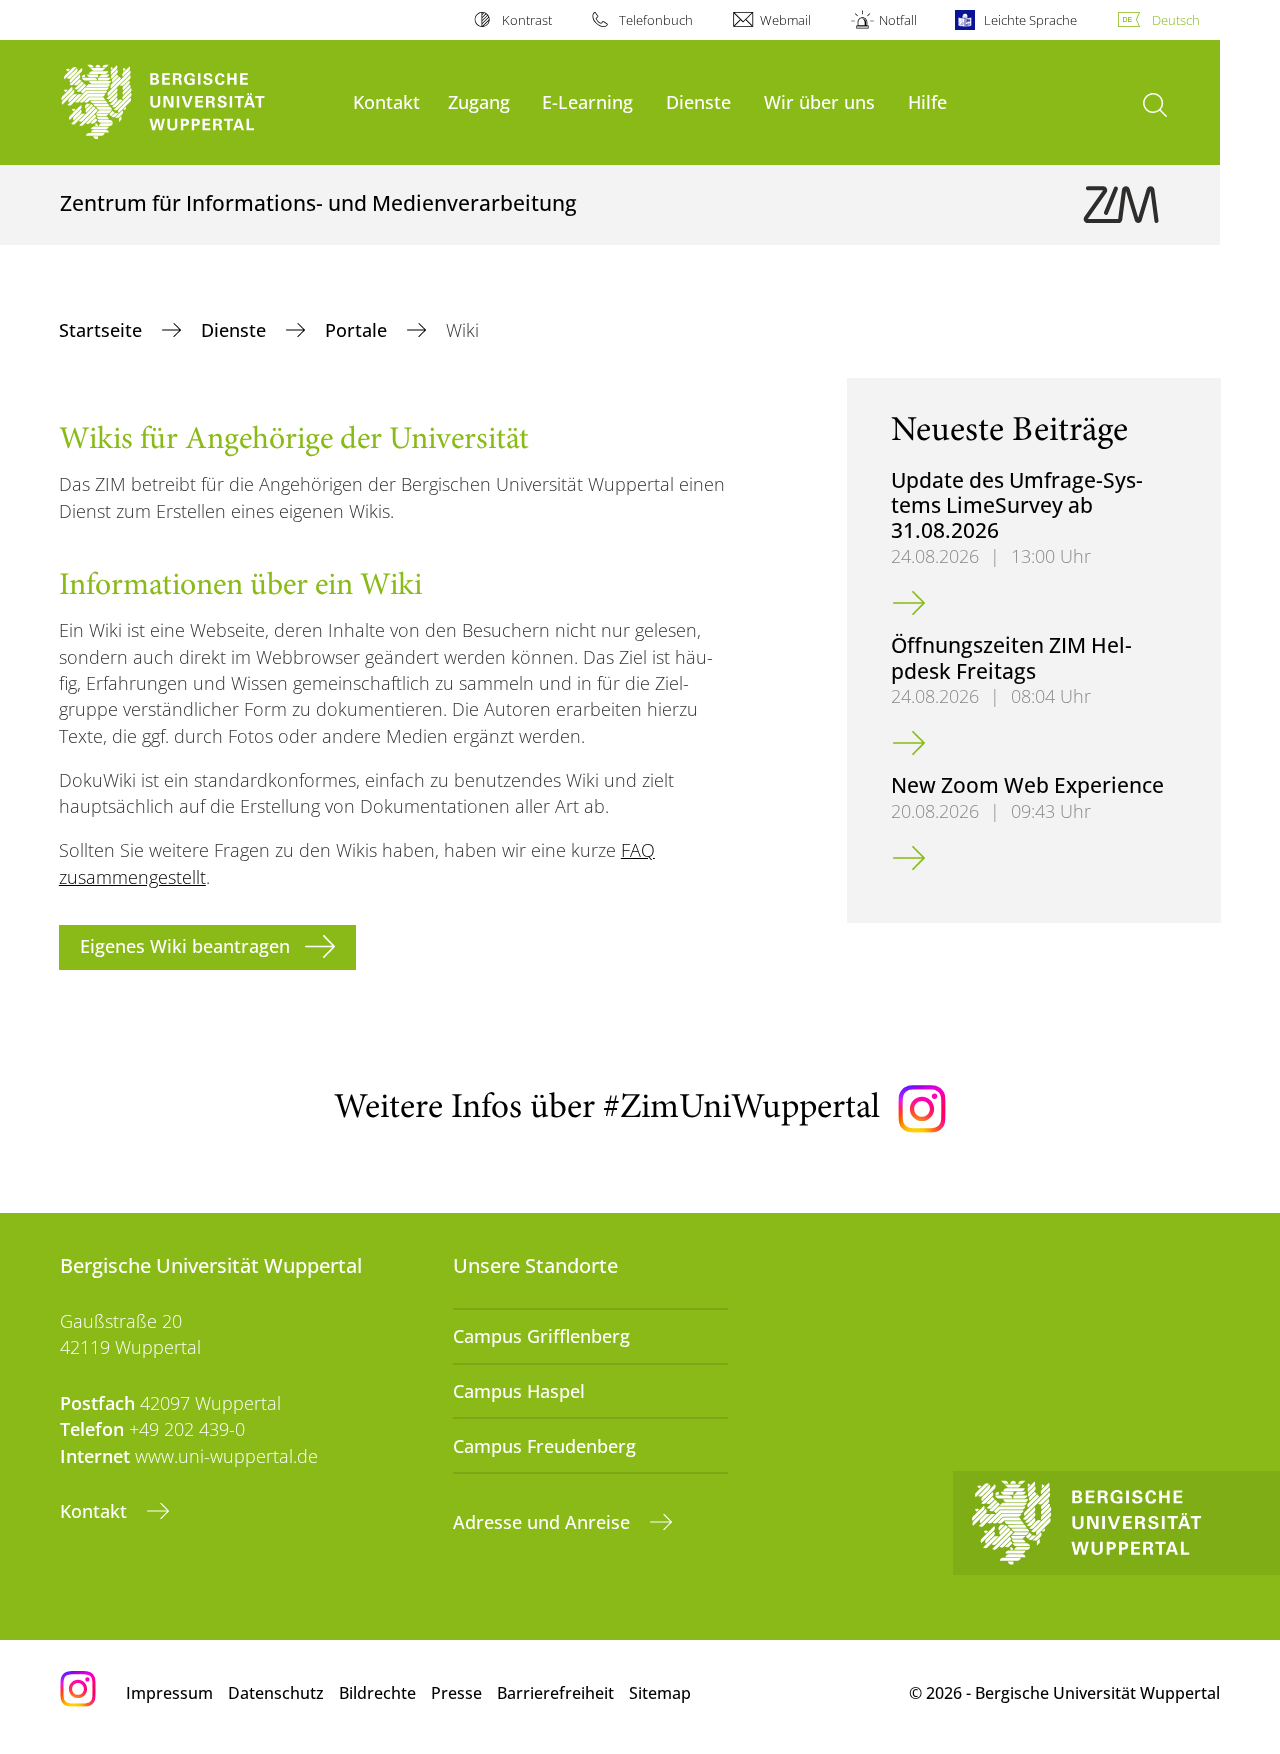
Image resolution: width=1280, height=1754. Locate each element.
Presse (456, 1693)
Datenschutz (276, 1693)
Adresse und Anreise (544, 1522)
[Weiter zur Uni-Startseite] (196, 102)
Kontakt (386, 101)
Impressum (169, 1693)
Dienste (698, 101)
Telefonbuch (656, 20)
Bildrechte (377, 1693)
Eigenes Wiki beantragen (185, 946)
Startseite (103, 330)
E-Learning (587, 101)
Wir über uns (819, 101)
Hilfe (927, 101)
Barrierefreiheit (555, 1693)
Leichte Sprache (1030, 20)
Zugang (479, 101)
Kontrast (526, 20)
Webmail (785, 20)
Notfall (897, 20)
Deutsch (1176, 20)
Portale (358, 330)
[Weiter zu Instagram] (922, 1109)
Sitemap (660, 1693)
